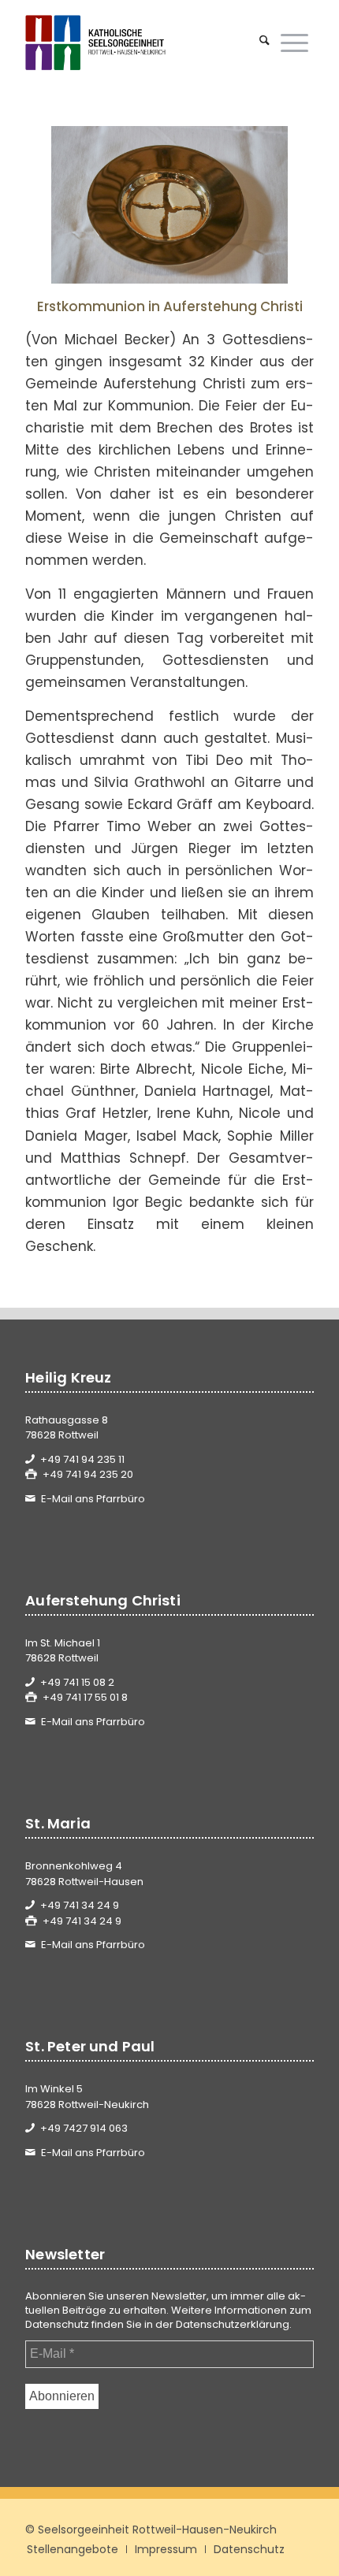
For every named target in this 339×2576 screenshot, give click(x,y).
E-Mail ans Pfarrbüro (93, 1499)
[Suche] (264, 43)
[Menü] (294, 43)
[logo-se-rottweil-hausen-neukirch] (140, 43)
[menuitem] (264, 43)
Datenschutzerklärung (233, 2324)
